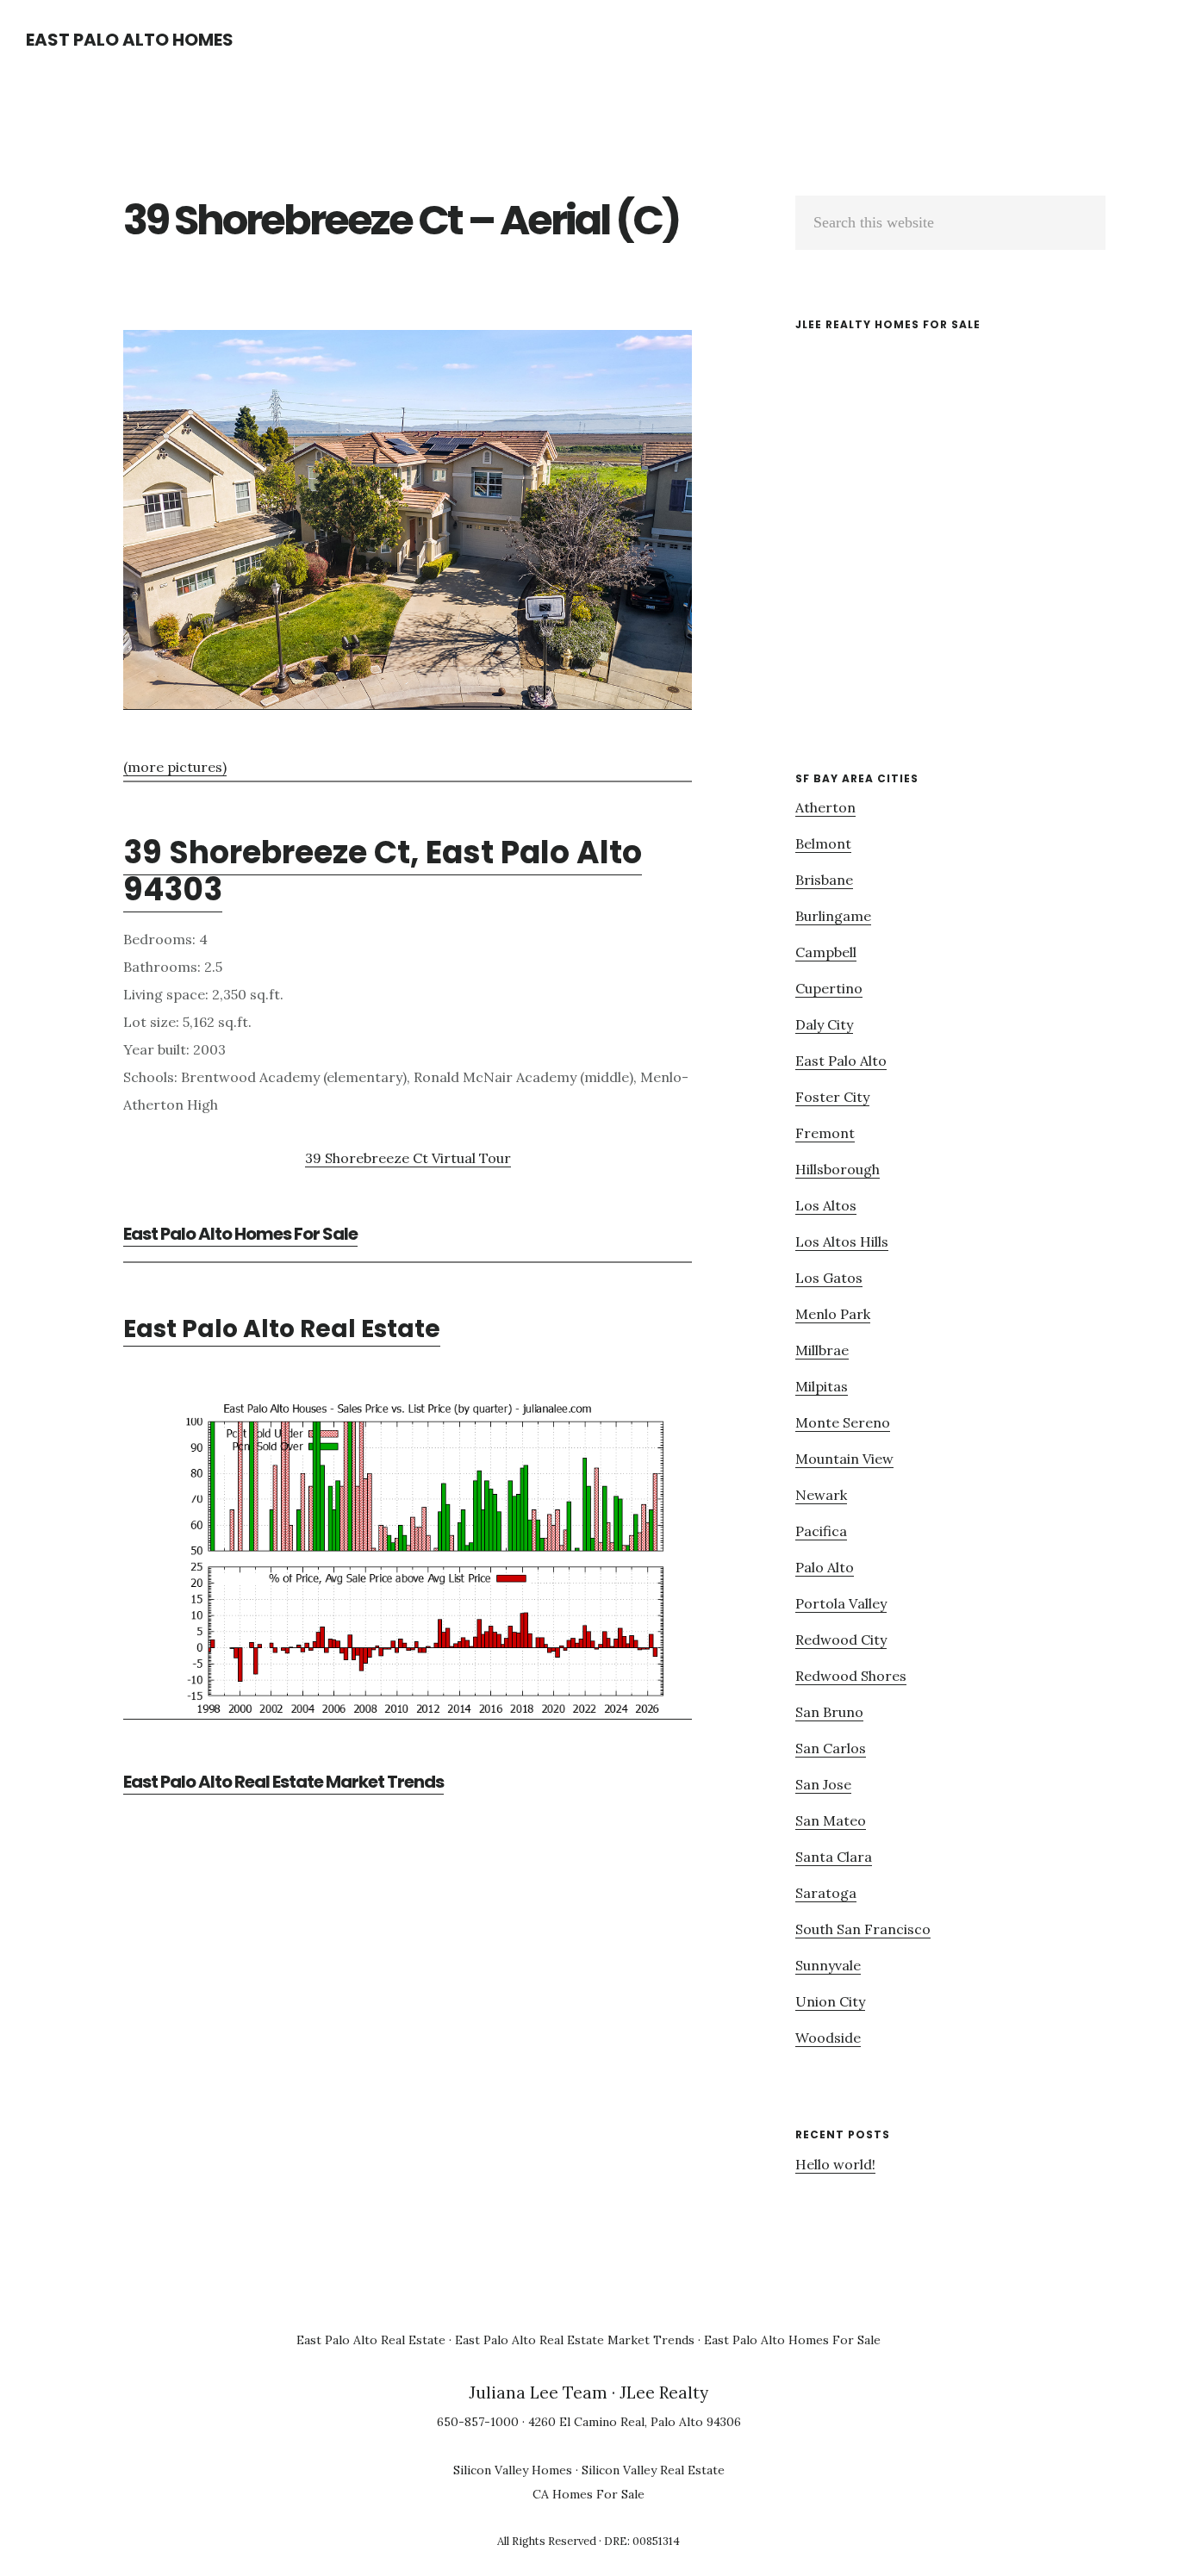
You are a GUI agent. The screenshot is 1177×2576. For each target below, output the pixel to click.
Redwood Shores (851, 1676)
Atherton (825, 807)
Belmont (823, 843)
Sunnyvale (828, 1965)
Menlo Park (833, 1314)
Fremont (825, 1133)
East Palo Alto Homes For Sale (240, 1234)
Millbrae (822, 1350)
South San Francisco (863, 1929)
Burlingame (833, 916)
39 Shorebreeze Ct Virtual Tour (408, 1158)
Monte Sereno (843, 1422)
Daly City (824, 1024)
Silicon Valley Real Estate (653, 2470)
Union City (830, 2001)
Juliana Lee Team (538, 2392)
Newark (821, 1495)
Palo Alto (825, 1567)
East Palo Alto (841, 1061)
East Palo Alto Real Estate (282, 1329)
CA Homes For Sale (588, 2494)
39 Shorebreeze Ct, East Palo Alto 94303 (383, 871)
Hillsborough (838, 1169)
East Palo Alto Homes (130, 40)
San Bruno (829, 1712)
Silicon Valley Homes (513, 2470)
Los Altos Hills (842, 1241)
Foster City (832, 1097)
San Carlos (831, 1748)
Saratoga (826, 1893)
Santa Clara (834, 1857)
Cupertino (829, 988)
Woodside (828, 2038)
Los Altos (826, 1205)
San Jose (823, 1784)
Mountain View (844, 1459)
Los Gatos (829, 1278)
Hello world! (835, 2164)
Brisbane (824, 880)
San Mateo (831, 1820)
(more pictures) (175, 767)
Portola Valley (841, 1603)
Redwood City (841, 1640)
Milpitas (822, 1386)
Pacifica (821, 1531)
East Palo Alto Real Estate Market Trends (283, 1782)
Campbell (826, 952)
